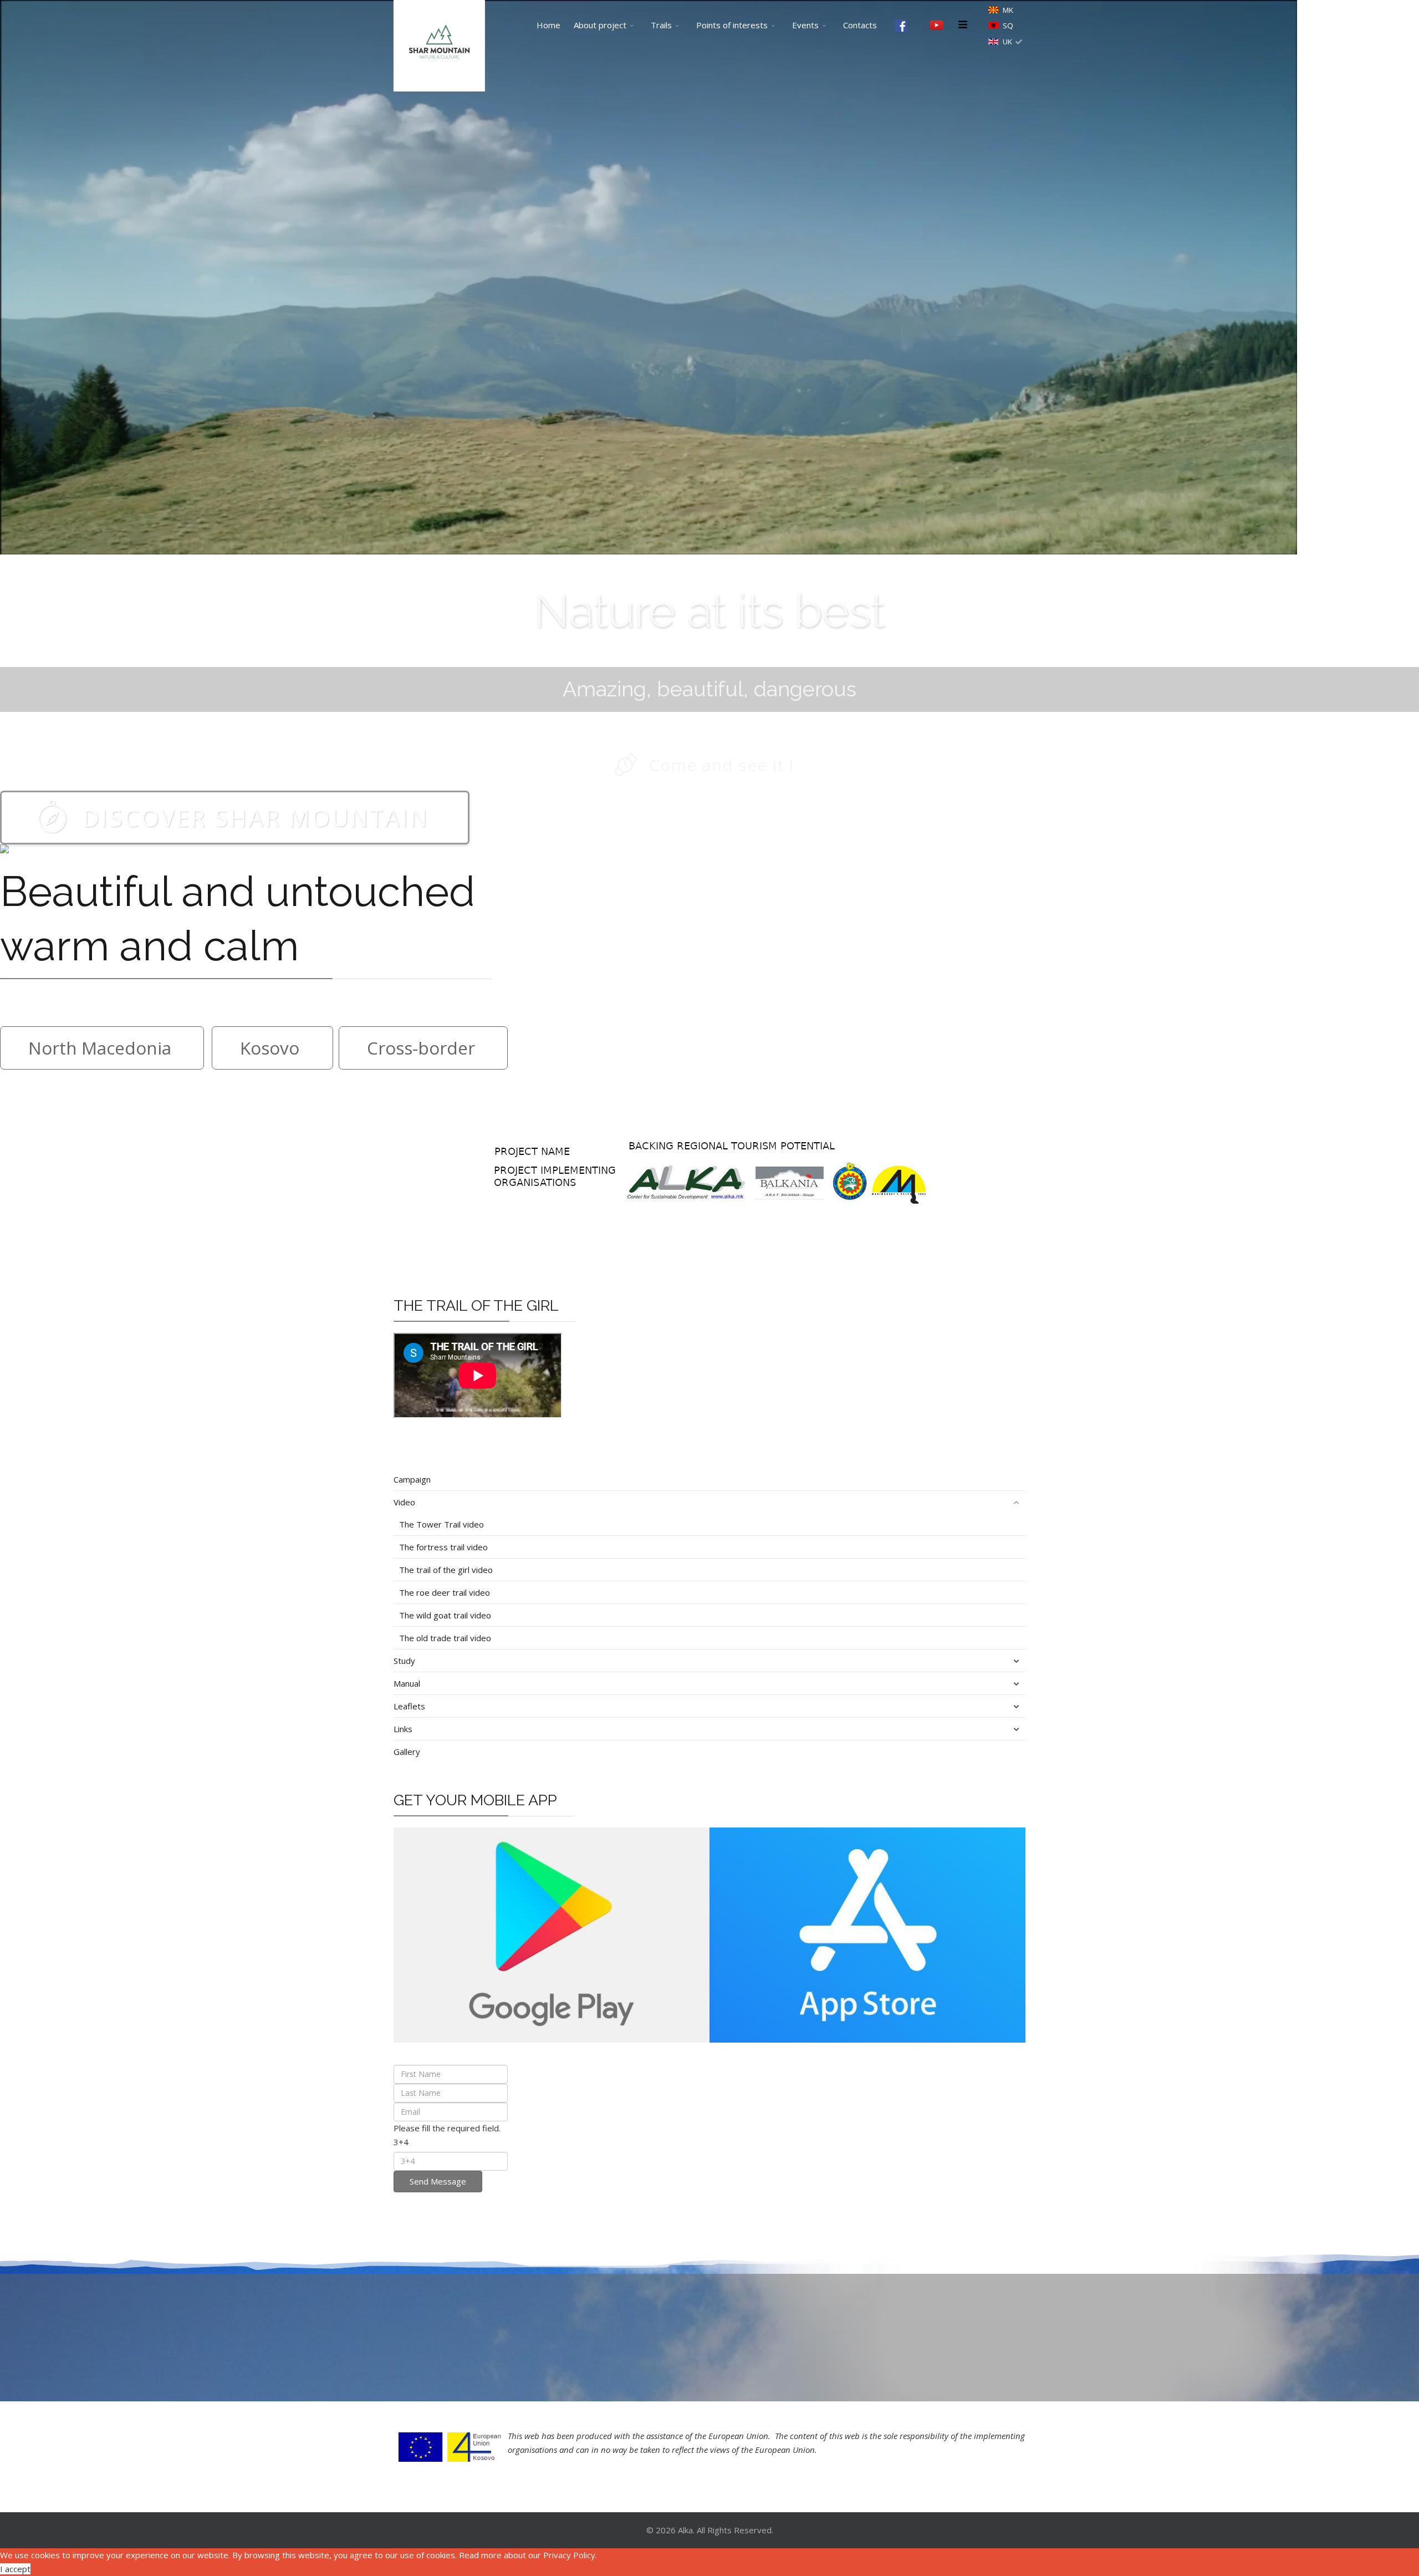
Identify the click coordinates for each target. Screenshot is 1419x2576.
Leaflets (409, 1706)
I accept (15, 2569)
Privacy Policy (569, 2555)
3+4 (401, 2142)
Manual (407, 1683)
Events (805, 25)
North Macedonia (100, 1048)
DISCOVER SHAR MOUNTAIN (256, 818)
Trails (661, 25)
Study (404, 1661)
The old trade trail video (445, 1638)
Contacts (860, 25)
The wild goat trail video (445, 1615)
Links (403, 1729)
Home (548, 25)
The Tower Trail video (441, 1524)
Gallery (407, 1752)
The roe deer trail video (445, 1592)
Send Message (438, 2181)
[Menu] (963, 25)
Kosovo (270, 1048)
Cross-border (421, 1048)
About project (600, 25)
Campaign (412, 1479)
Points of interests (732, 25)
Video (404, 1502)
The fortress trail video (443, 1547)
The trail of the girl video (446, 1570)
